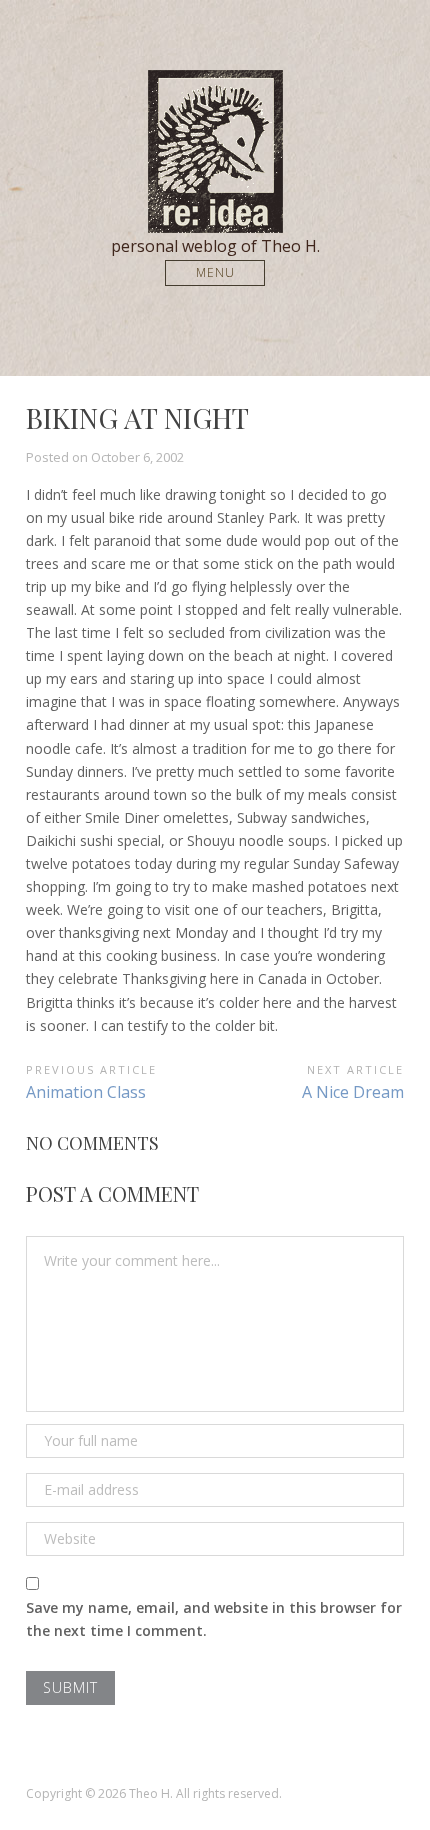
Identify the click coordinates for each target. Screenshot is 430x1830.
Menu (215, 272)
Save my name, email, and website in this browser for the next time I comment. (214, 1619)
